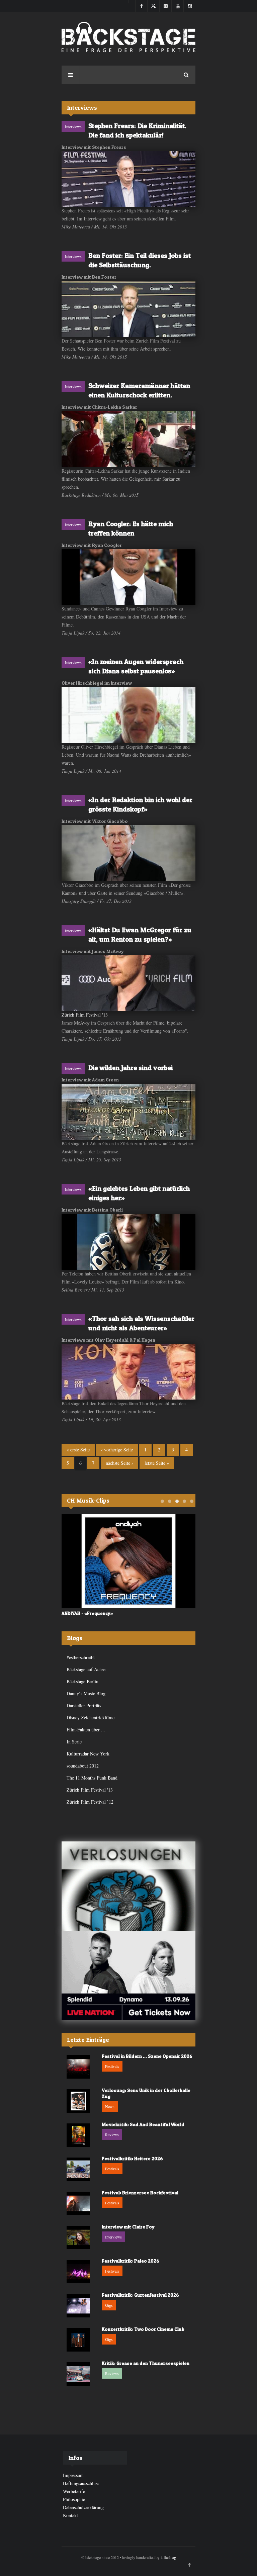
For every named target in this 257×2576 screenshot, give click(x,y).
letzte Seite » (157, 1463)
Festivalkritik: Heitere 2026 (132, 2158)
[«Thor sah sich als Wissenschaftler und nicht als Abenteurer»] (128, 1372)
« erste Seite (78, 1450)
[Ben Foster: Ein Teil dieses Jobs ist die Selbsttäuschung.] (128, 309)
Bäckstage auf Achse (86, 1669)
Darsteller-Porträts (84, 1705)
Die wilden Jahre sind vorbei (131, 1068)
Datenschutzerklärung (83, 2507)
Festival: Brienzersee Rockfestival (140, 2192)
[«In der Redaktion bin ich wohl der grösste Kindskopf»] (128, 853)
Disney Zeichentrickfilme (91, 1718)
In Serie (74, 1742)
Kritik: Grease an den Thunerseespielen (146, 2363)
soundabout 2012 (83, 1766)
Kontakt (70, 2515)
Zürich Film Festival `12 (90, 1802)
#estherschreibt (81, 1657)
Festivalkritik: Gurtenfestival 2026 (140, 2295)
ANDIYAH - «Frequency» (87, 1613)
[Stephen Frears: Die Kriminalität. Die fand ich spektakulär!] (128, 179)
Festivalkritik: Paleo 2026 (131, 2261)
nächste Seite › (119, 1463)
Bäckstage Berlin (82, 1681)
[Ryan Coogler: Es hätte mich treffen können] (128, 577)
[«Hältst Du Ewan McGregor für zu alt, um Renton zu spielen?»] (128, 983)
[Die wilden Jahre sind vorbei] (128, 1112)
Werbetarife (74, 2491)
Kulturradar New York (88, 1754)
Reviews (112, 2134)
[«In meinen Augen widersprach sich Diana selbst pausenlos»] (128, 715)
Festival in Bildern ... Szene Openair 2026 (147, 2056)
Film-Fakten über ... (86, 1730)
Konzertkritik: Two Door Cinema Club (143, 2329)
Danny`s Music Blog (86, 1693)
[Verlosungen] (128, 1886)
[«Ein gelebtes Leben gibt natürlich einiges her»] (128, 1242)
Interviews (73, 126)
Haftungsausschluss (81, 2483)
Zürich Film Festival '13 (85, 1015)
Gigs (109, 2305)
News (110, 2106)
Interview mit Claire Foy (128, 2227)
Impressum (73, 2475)
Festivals (112, 2066)
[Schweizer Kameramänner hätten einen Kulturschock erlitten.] (128, 439)
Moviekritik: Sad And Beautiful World (143, 2124)
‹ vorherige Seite (117, 1450)
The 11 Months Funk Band (92, 1778)
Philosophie (74, 2499)
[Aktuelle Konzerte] (128, 1975)
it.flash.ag (168, 2557)
